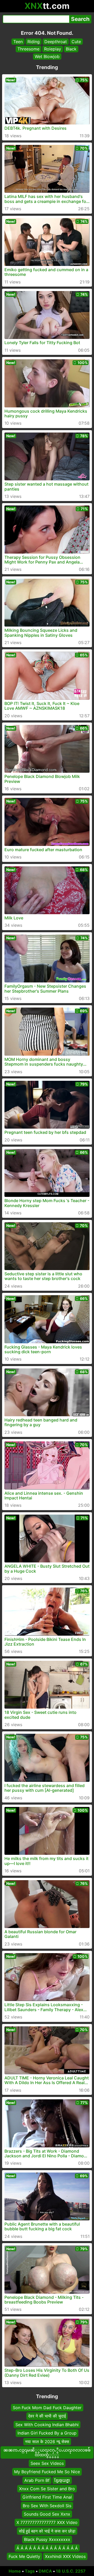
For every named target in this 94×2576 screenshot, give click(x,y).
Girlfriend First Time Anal (47, 2497)
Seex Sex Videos (47, 2463)
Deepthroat (56, 42)
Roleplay (53, 49)
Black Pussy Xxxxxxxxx (47, 2540)
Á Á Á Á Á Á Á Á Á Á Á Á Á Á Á (47, 2548)
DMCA (45, 2571)
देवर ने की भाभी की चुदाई (47, 2416)
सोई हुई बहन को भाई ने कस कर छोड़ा (47, 2531)
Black (71, 49)
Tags (30, 2571)
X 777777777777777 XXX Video (47, 2523)
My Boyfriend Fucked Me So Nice (47, 2472)
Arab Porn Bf (37, 2480)
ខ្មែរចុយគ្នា (62, 2480)
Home (15, 2571)
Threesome (28, 49)
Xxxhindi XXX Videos (65, 2556)
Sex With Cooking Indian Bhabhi (47, 2425)
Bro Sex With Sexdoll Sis (47, 2506)
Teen (18, 42)
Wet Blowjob (47, 56)
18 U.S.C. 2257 (71, 2571)
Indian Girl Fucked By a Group (47, 2433)
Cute (76, 42)
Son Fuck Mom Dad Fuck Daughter (47, 2408)
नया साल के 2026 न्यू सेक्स (47, 2442)
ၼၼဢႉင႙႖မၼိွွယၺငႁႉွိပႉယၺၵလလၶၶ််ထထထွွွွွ (47, 2452)
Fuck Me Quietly (24, 2556)
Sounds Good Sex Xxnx (47, 2514)
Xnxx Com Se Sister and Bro (47, 2489)
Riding (34, 42)
